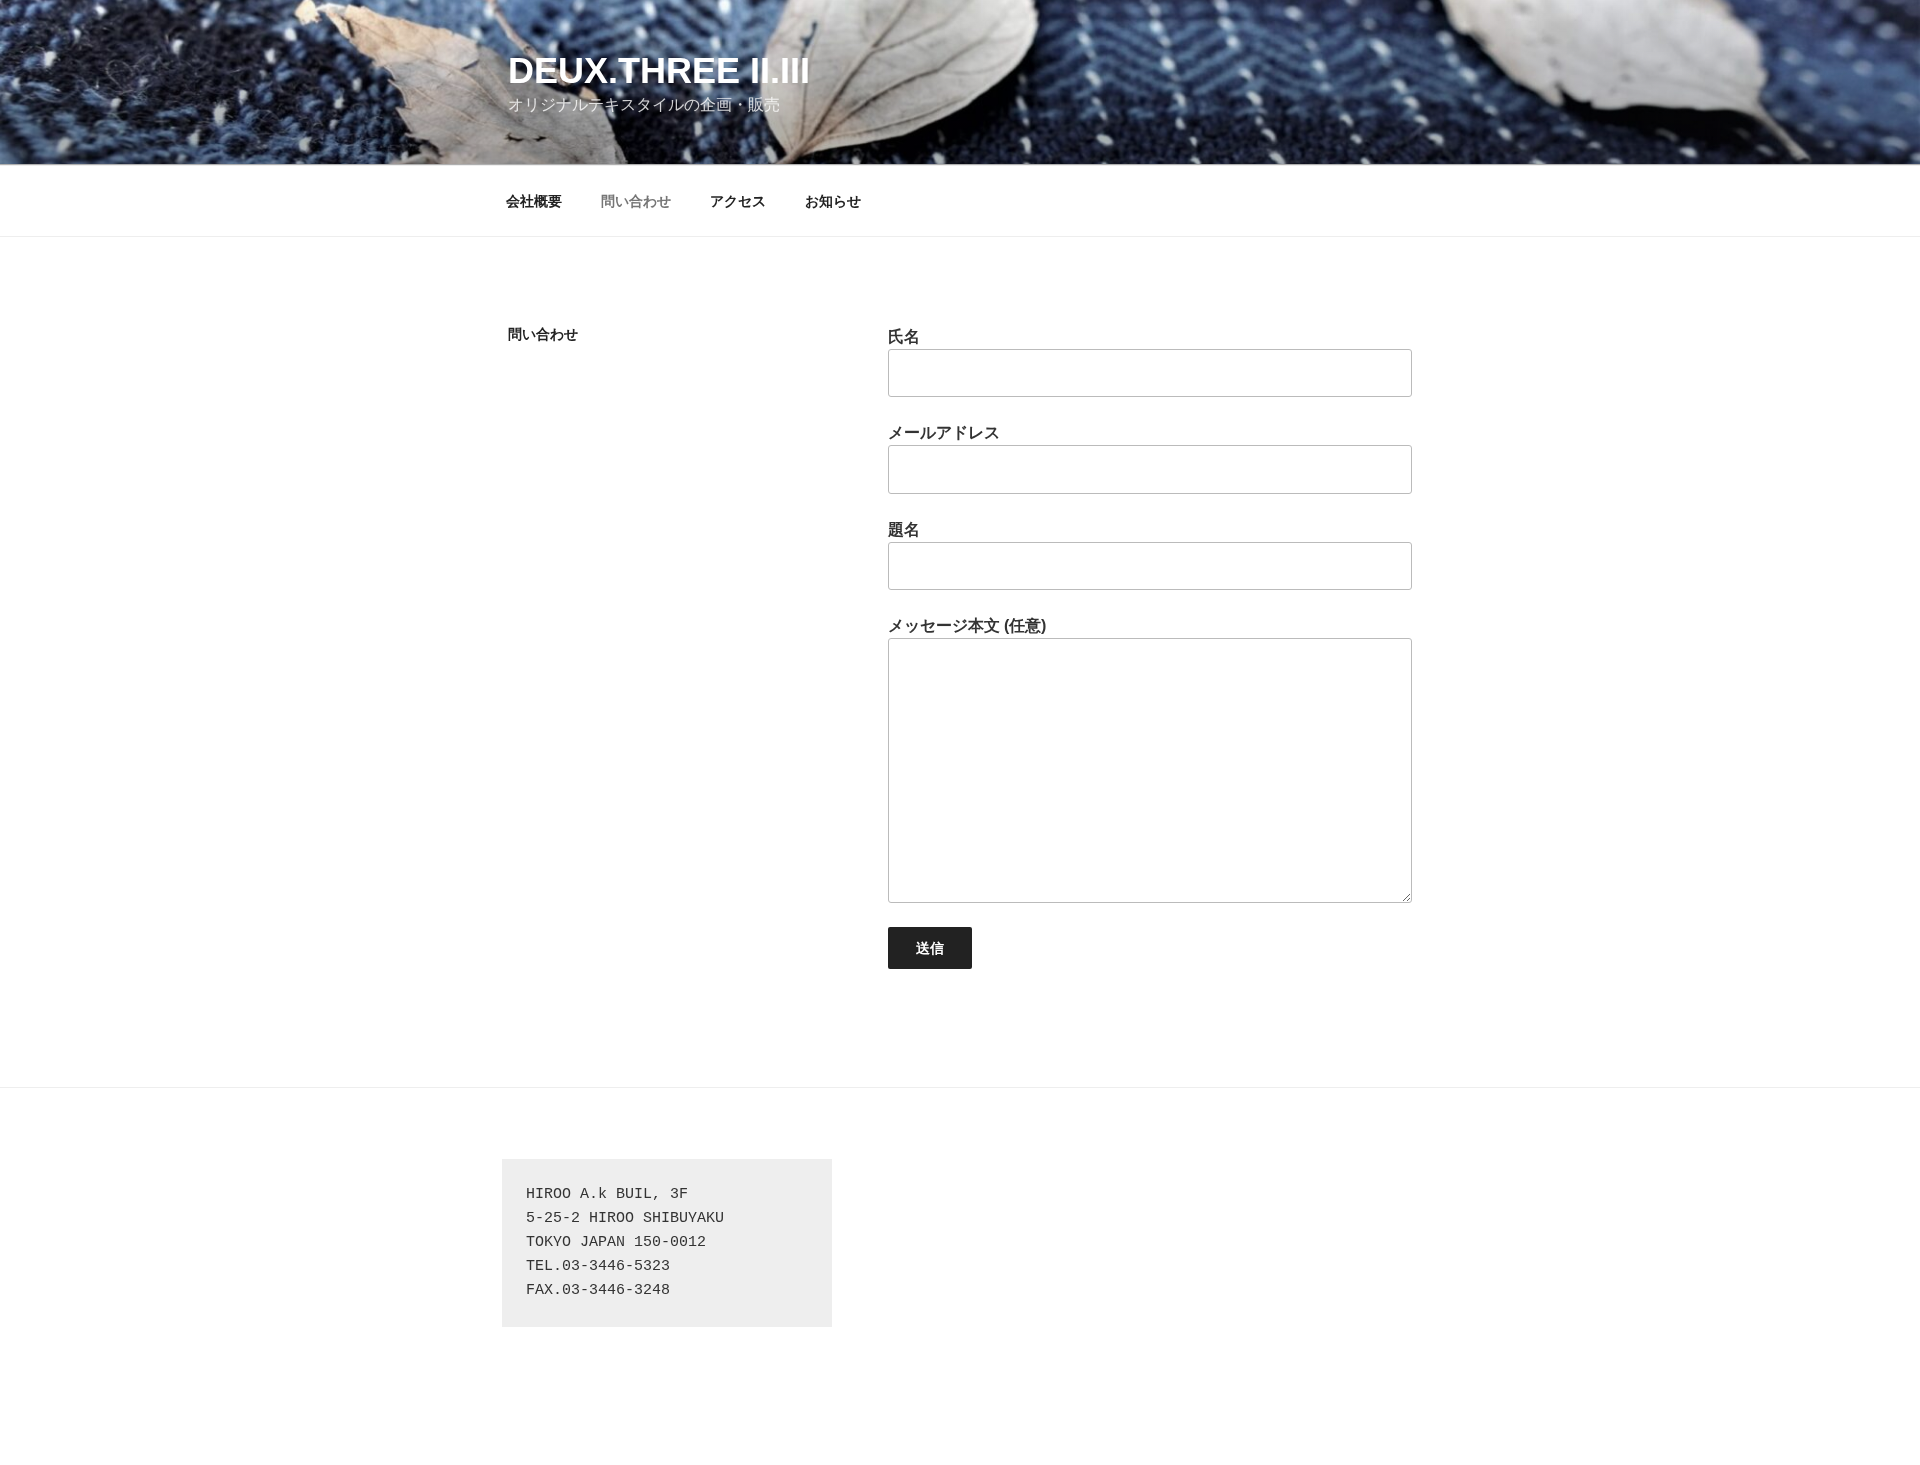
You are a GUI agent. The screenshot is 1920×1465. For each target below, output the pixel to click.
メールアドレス (944, 432)
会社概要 (534, 201)
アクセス (738, 201)
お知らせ (833, 201)
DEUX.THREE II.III (659, 70)
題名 (904, 529)
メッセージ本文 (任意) (967, 625)
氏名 (904, 336)
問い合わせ (636, 201)
